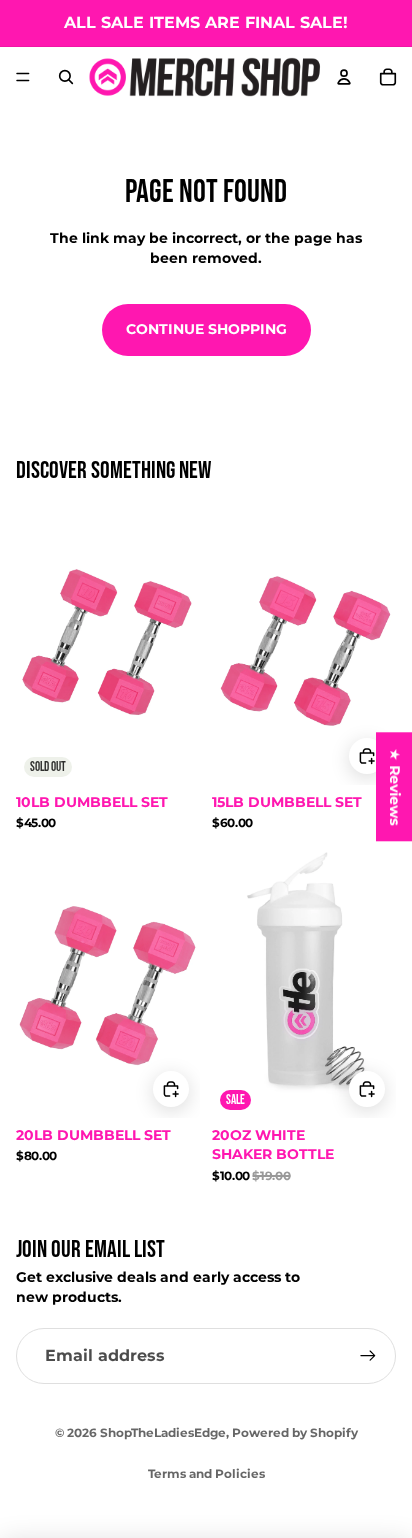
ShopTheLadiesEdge (163, 1432)
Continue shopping (206, 329)
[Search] (66, 77)
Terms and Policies (206, 1473)
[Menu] (23, 77)
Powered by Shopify (295, 1432)
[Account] (344, 77)
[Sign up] (368, 1356)
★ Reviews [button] (395, 786)
